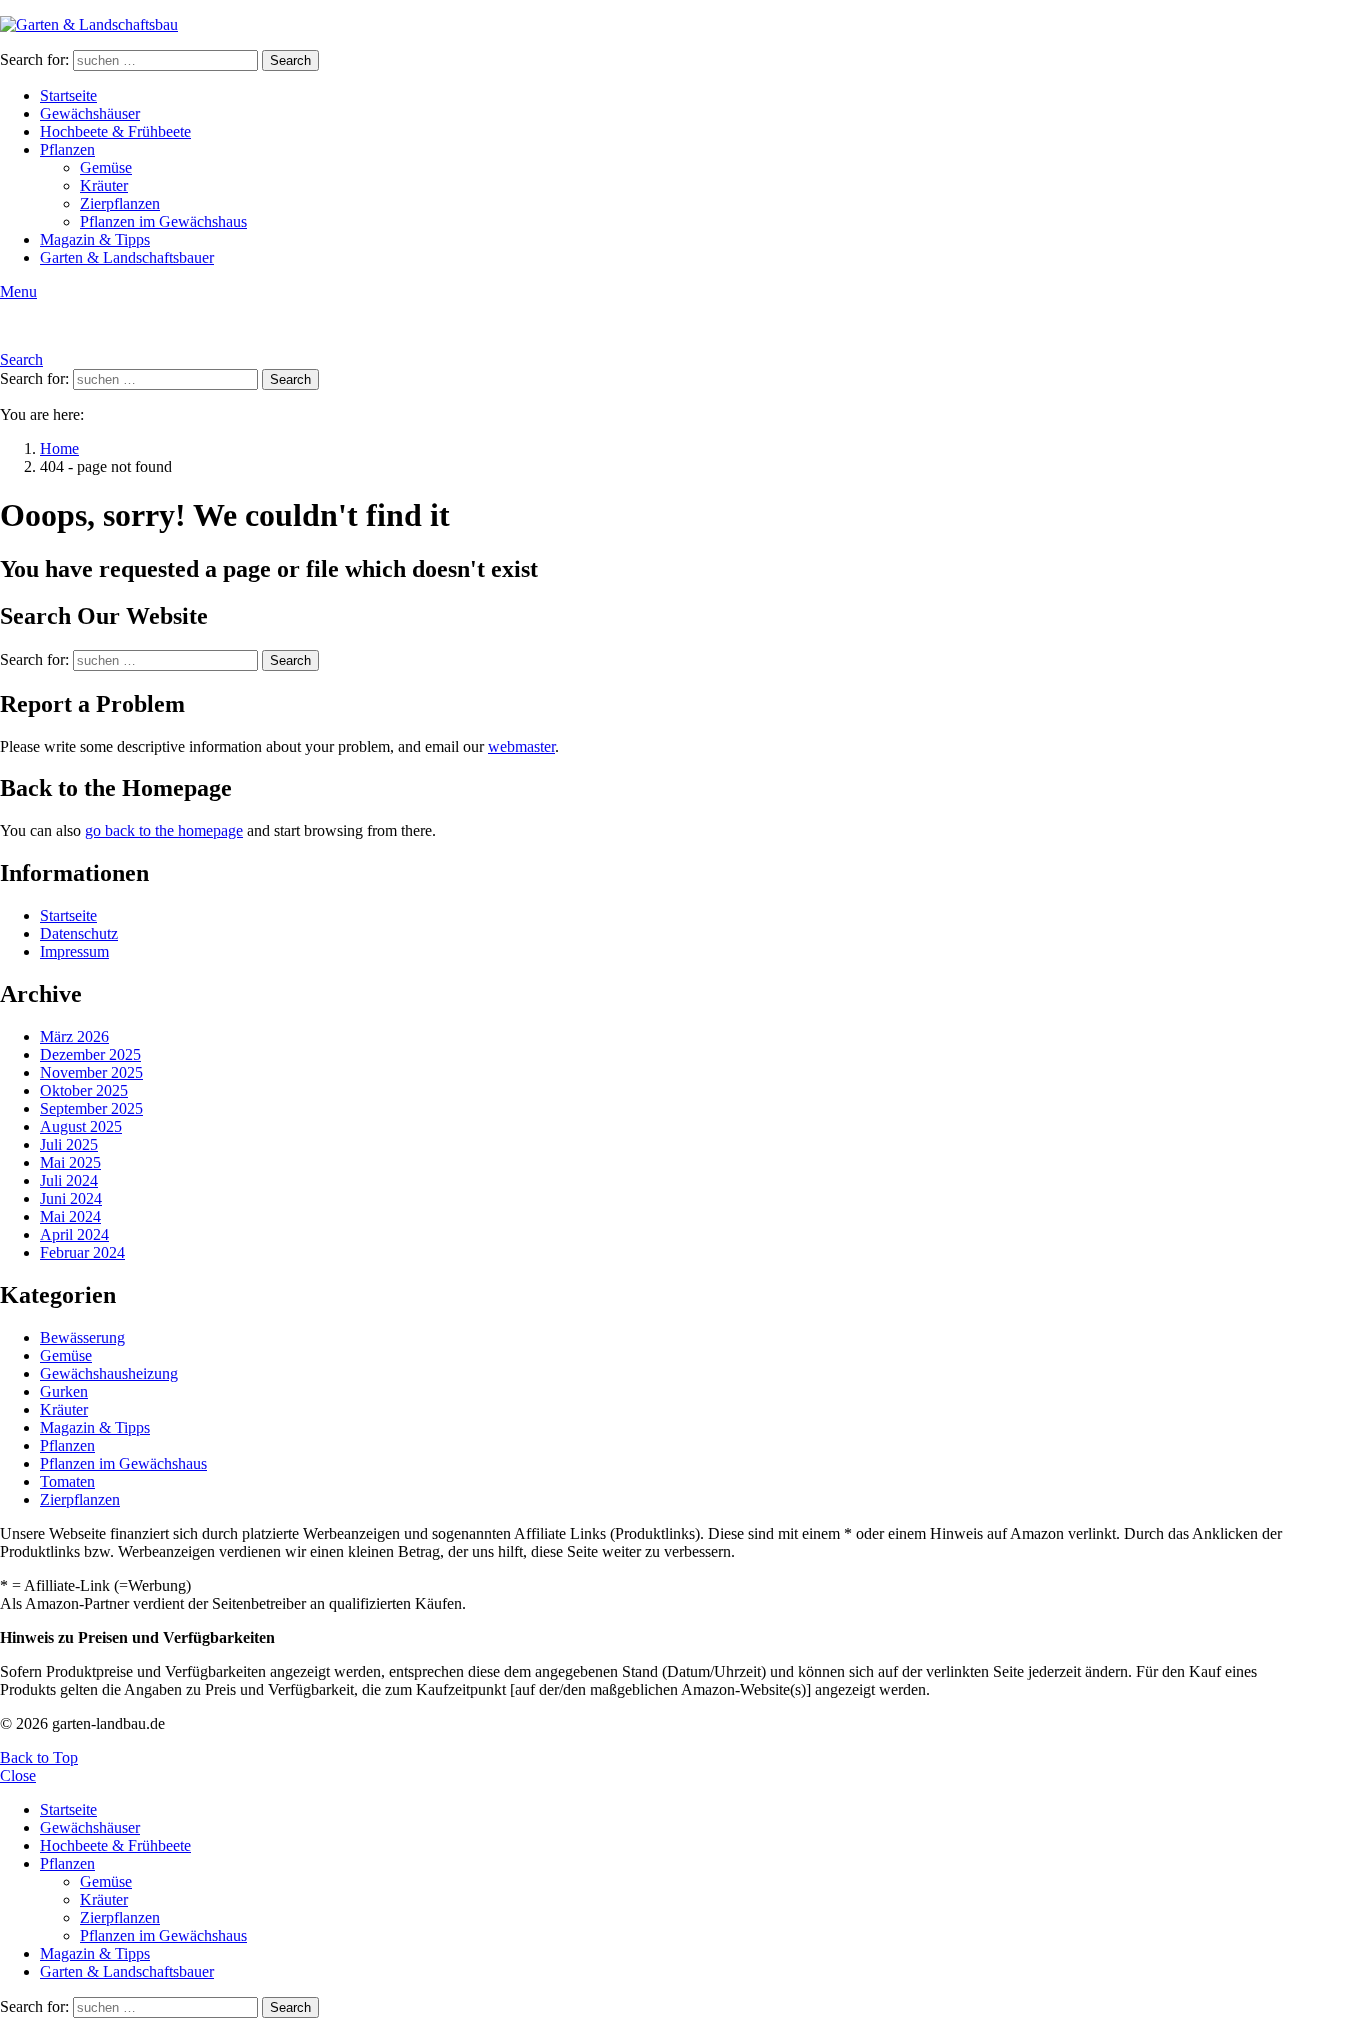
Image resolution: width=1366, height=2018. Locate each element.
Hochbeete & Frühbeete (115, 131)
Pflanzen (67, 149)
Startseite (68, 95)
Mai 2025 (70, 1162)
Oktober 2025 (84, 1090)
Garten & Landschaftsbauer (127, 257)
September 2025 (91, 1108)
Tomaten (67, 1481)
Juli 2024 (69, 1180)
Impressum (74, 951)
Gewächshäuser (90, 113)
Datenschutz (79, 933)
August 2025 (81, 1126)
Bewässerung (82, 1337)
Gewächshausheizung (109, 1373)
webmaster (521, 746)
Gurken (64, 1391)
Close (18, 1775)
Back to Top (39, 1757)
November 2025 (91, 1072)
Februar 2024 (82, 1252)
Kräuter (104, 185)
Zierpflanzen (120, 203)
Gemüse (106, 167)
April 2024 (74, 1234)
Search (290, 60)
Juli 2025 (69, 1144)
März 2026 (74, 1036)
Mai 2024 (70, 1216)
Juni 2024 (71, 1198)
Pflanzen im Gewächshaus (163, 221)
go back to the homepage (164, 830)
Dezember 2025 (90, 1054)
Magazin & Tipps (95, 239)
